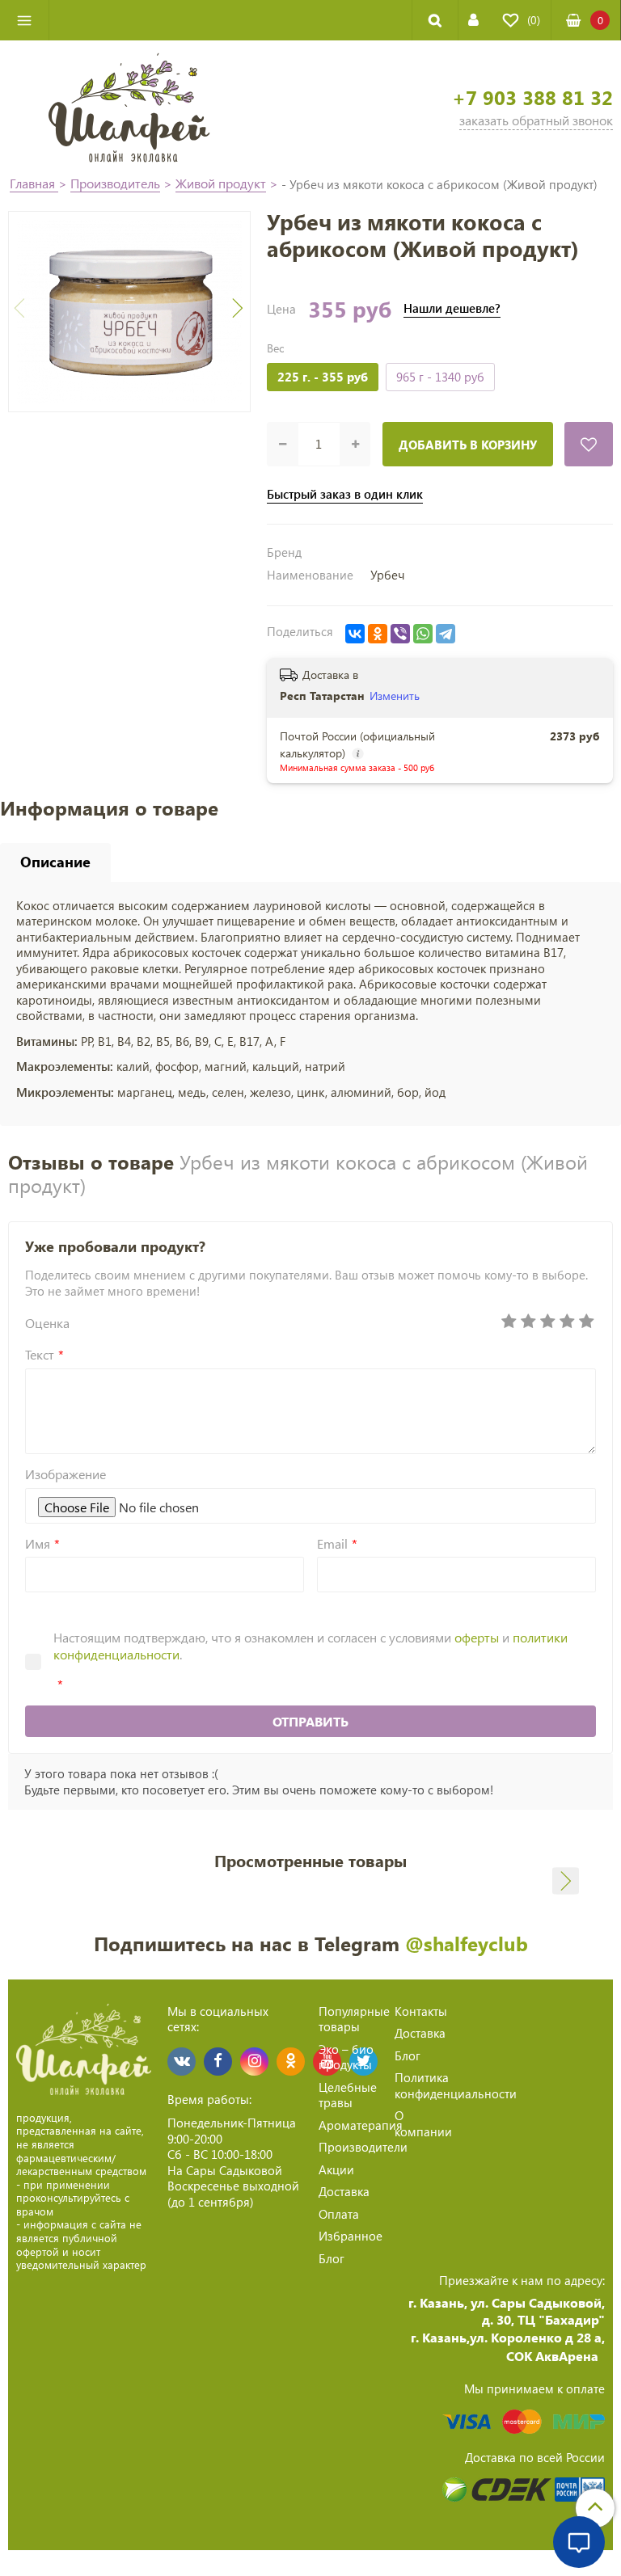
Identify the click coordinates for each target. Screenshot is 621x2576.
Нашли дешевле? (452, 308)
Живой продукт (221, 183)
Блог (332, 2258)
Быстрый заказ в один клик (345, 494)
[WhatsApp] (423, 634)
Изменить (395, 696)
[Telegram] (446, 634)
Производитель (115, 183)
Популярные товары (354, 2019)
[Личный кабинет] (473, 20)
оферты (477, 1637)
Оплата (339, 2214)
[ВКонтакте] (355, 634)
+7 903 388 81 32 (532, 97)
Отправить (310, 1721)
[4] (567, 1322)
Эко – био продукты (346, 2057)
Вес (275, 348)
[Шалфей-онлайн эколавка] (129, 106)
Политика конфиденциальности (456, 2085)
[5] (586, 1322)
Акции (336, 2169)
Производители (363, 2147)
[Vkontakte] (182, 2062)
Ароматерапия (361, 2125)
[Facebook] (218, 2062)
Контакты (421, 2011)
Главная (34, 183)
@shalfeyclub (467, 1943)
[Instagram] (254, 2062)
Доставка (344, 2191)
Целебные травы (348, 2095)
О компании (423, 2123)
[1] (509, 1322)
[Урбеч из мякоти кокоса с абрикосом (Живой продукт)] (129, 312)
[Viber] (400, 634)
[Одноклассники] (378, 634)
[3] (547, 1322)
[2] (528, 1322)
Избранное (351, 2236)
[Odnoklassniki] (291, 2062)
